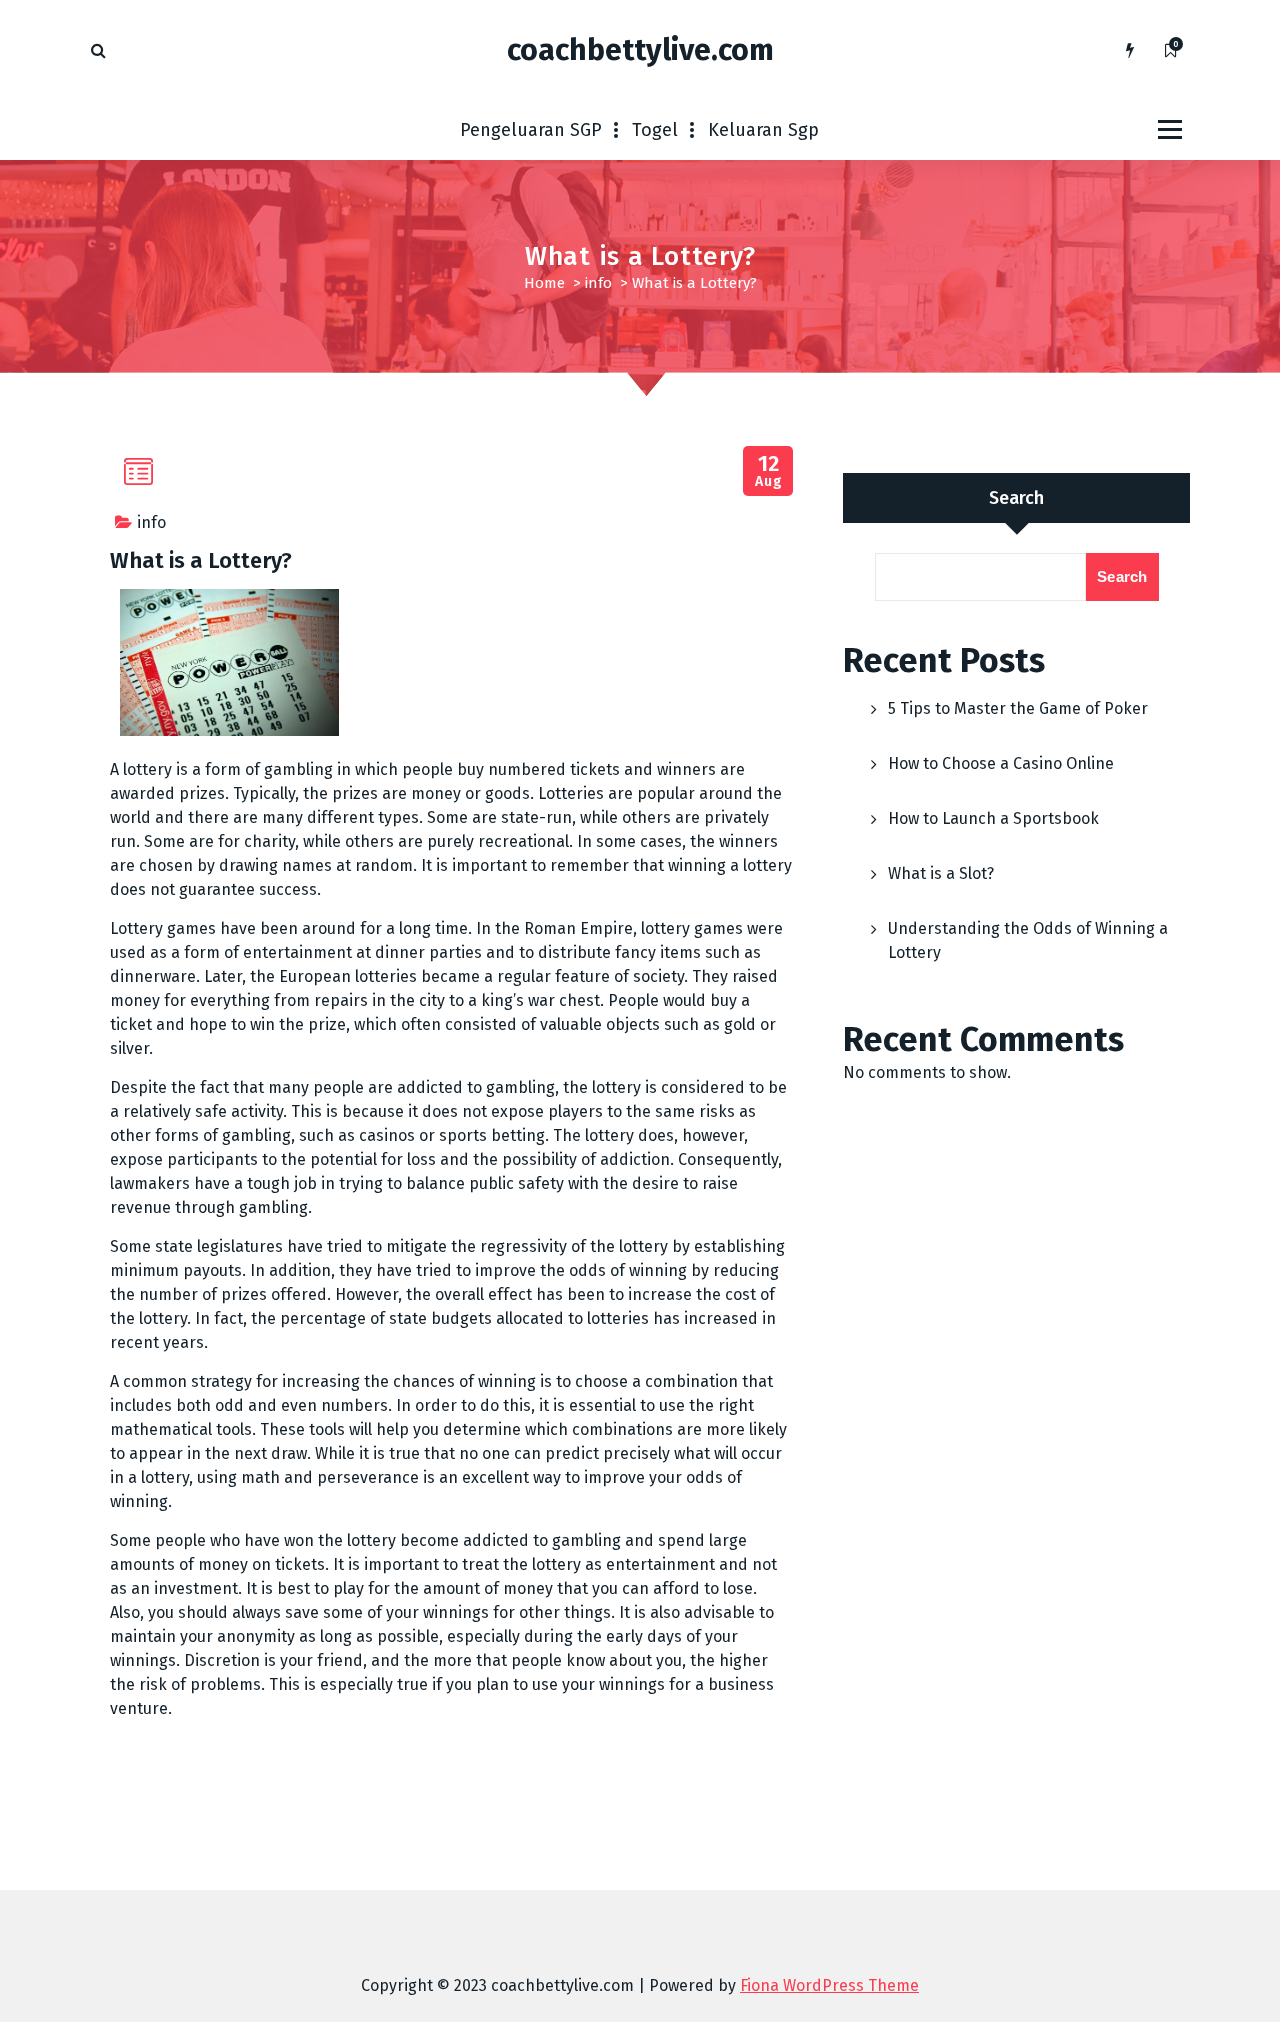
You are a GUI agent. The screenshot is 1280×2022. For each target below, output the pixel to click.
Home (544, 283)
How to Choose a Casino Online (1001, 763)
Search (1016, 498)
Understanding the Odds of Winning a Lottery (1028, 940)
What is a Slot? (941, 873)
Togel (655, 130)
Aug (768, 471)
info (598, 283)
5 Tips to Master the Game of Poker (1018, 708)
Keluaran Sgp (763, 130)
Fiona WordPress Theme (829, 1985)
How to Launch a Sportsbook (993, 818)
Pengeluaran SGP (531, 130)
